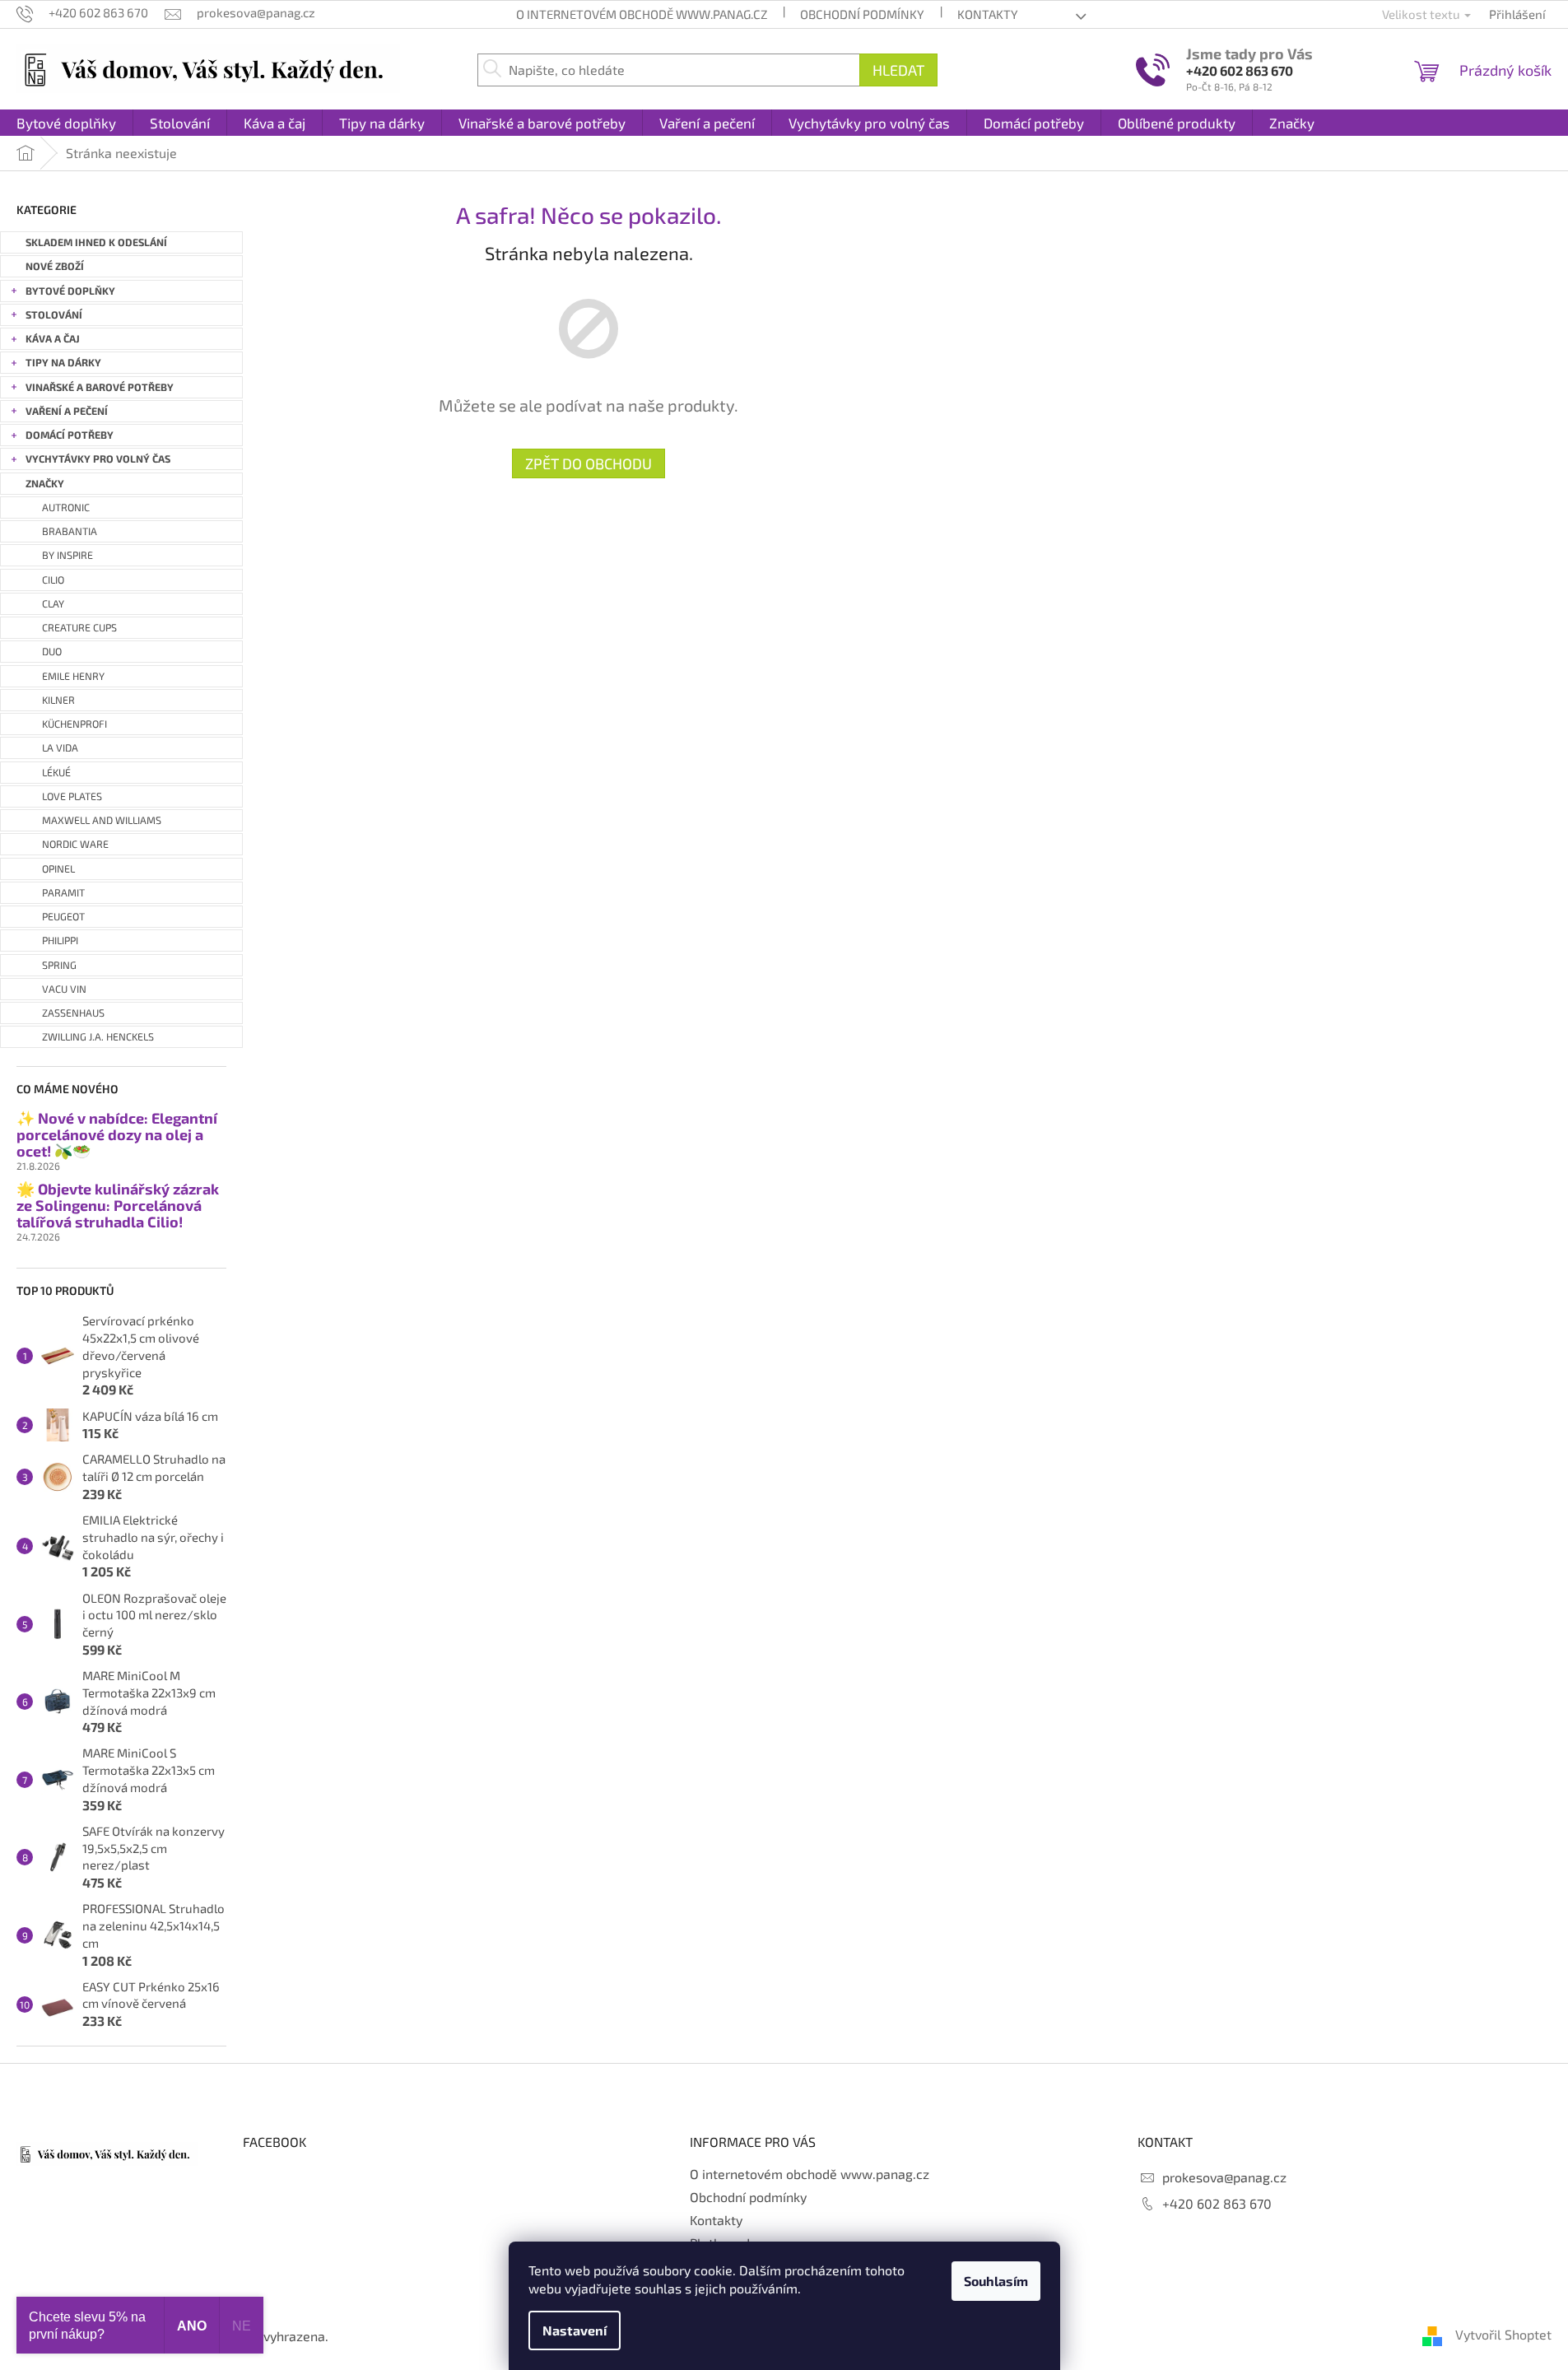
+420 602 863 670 (1240, 70)
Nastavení (575, 2330)
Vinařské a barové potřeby (100, 387)
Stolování (54, 315)
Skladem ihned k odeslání (96, 242)
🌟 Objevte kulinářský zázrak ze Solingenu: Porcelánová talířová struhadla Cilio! (118, 1206)
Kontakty (988, 14)
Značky (45, 484)
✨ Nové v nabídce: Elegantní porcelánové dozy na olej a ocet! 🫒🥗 (117, 1135)
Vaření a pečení (67, 411)
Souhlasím (996, 2281)
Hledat (898, 70)
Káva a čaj (53, 339)
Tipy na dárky (63, 363)
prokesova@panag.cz (1224, 2177)
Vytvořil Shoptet (1503, 2334)
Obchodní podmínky (862, 14)
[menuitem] (66, 123)
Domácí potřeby (70, 435)
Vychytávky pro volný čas (98, 459)
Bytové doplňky (70, 291)
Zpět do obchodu (589, 463)
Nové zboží (55, 266)
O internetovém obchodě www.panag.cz (642, 14)
